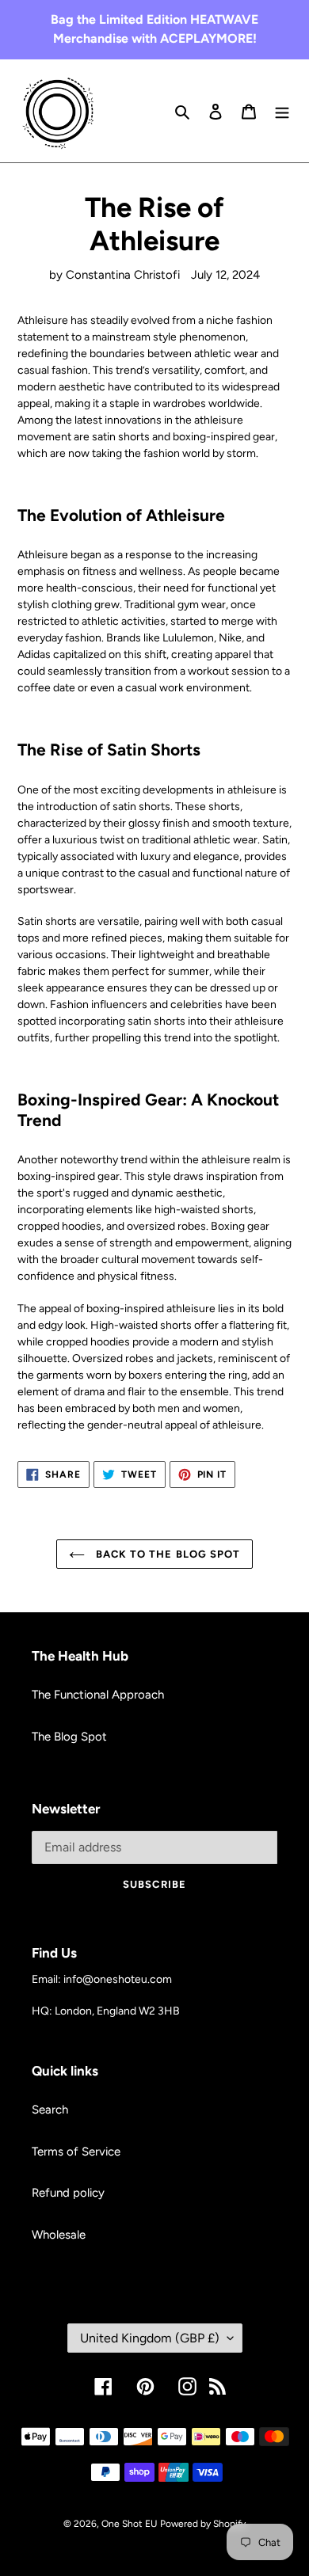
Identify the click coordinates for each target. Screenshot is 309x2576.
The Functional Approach (98, 1695)
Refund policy (68, 2193)
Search (50, 2110)
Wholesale (59, 2235)
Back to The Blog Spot (166, 1554)
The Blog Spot (69, 1737)
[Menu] (282, 111)
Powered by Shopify (203, 2524)
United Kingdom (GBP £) (150, 2338)
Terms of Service (76, 2152)
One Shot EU (129, 2524)
